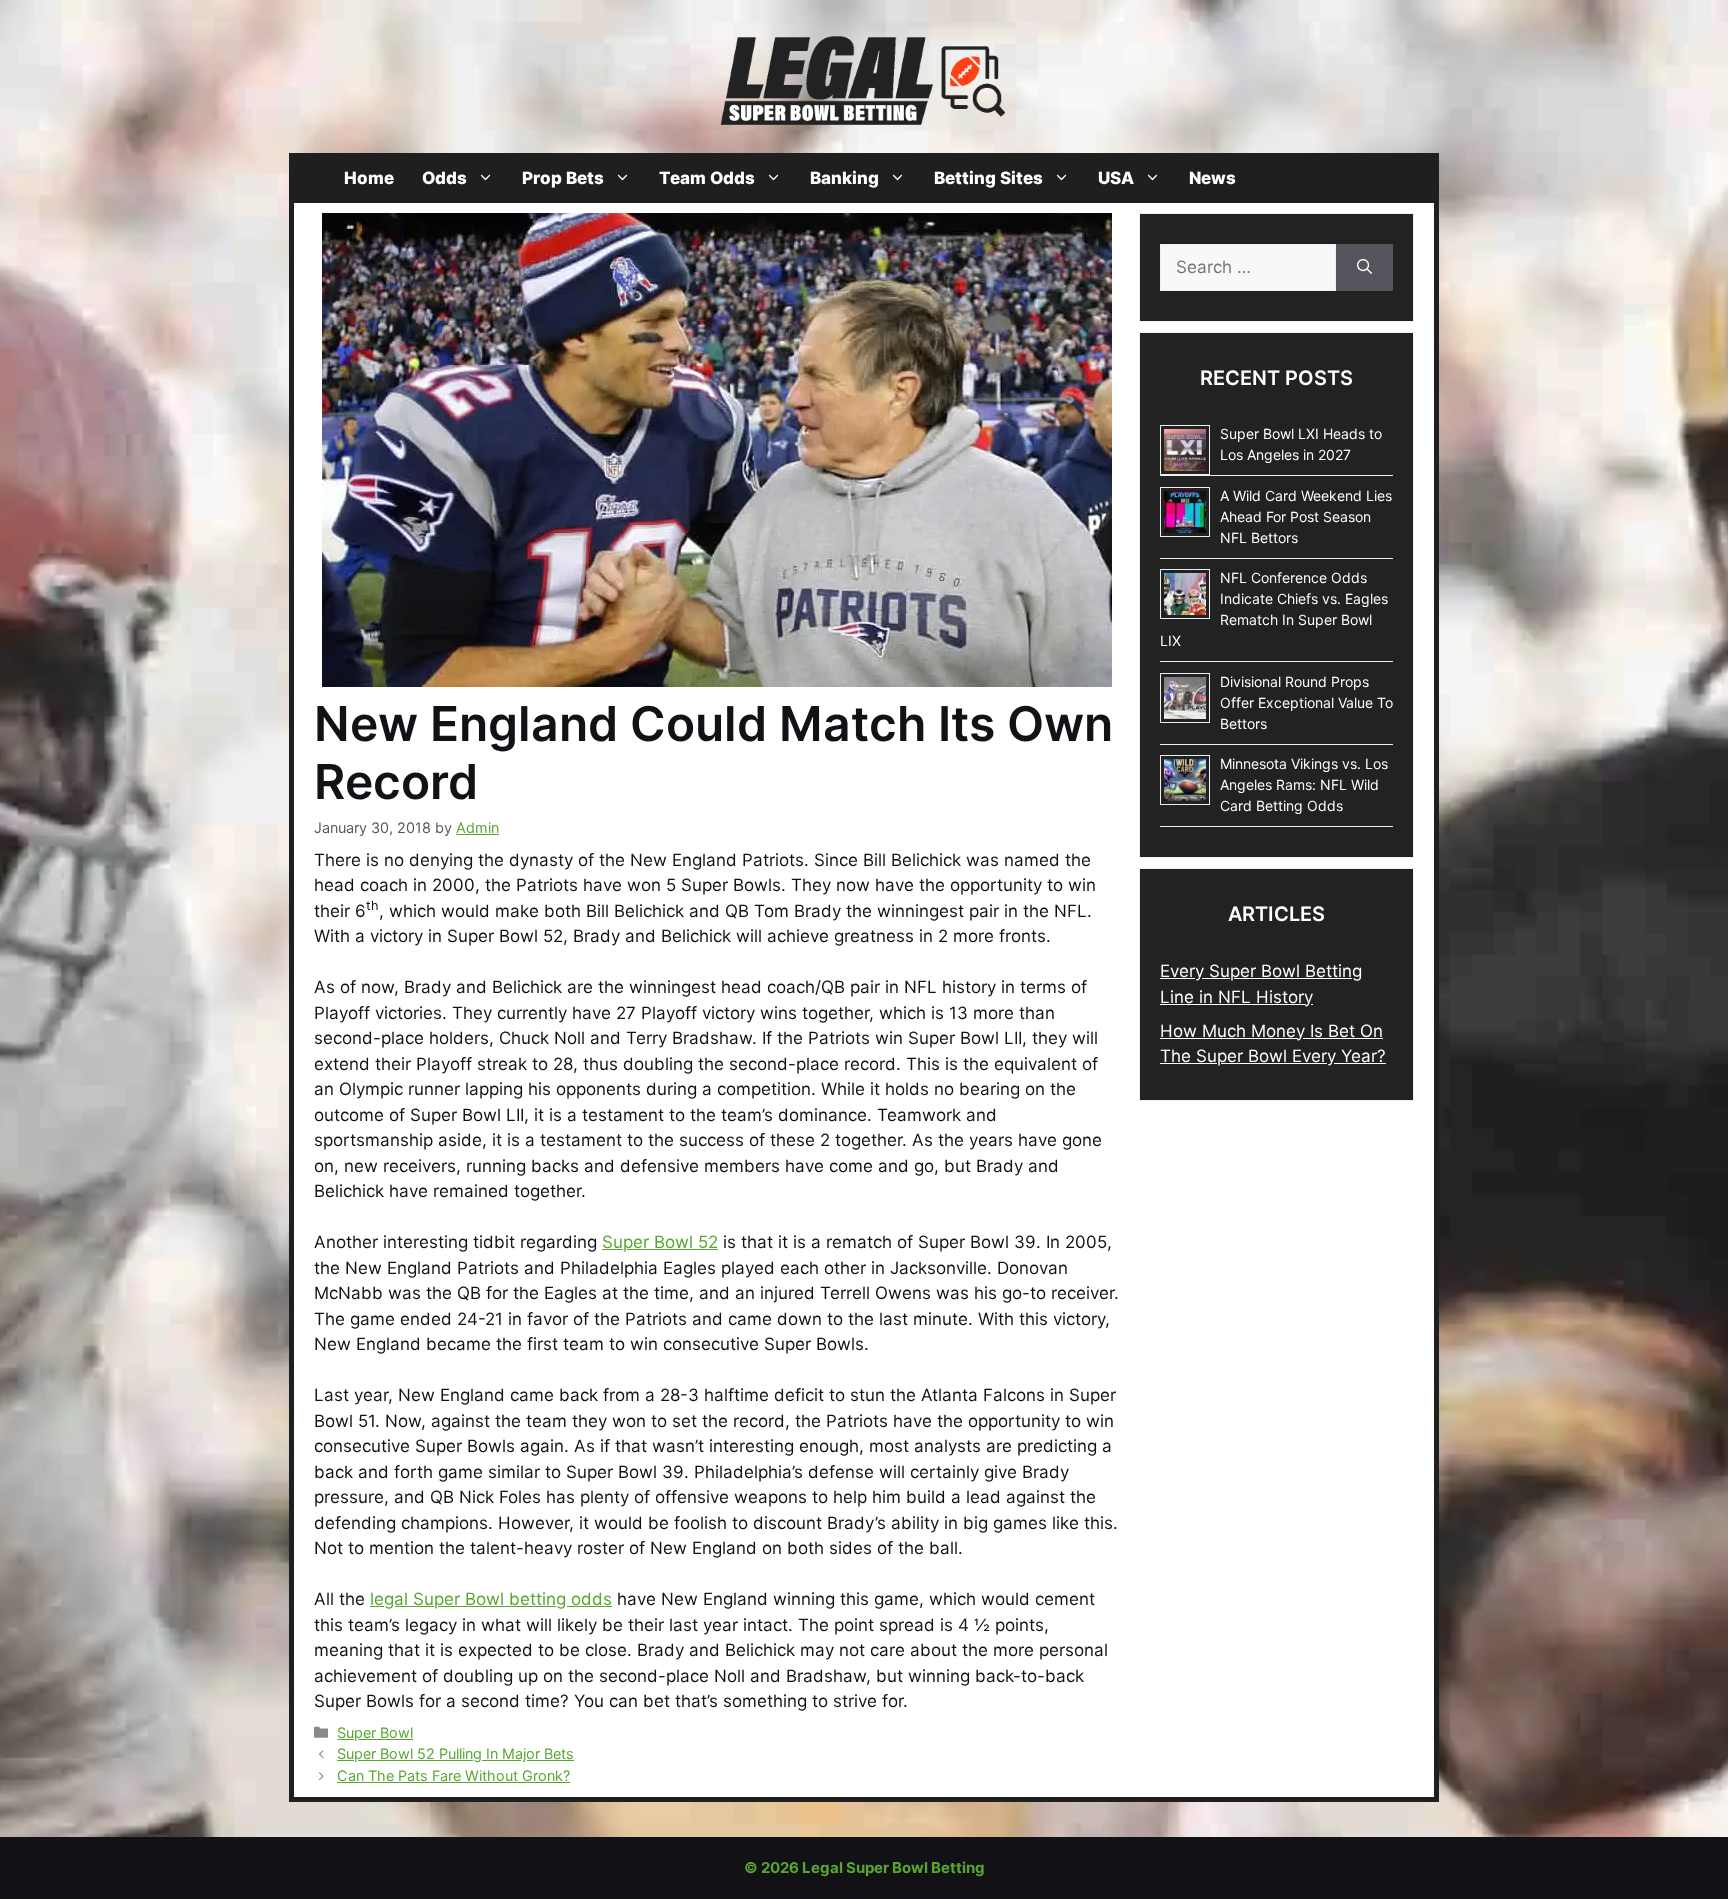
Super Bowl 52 (660, 1242)
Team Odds (707, 178)
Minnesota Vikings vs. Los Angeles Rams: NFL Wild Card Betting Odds (1304, 784)
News (1212, 178)
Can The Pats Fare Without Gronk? (453, 1775)
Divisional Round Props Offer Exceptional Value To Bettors (1306, 702)
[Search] (1364, 268)
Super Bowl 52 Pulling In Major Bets (455, 1753)
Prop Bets (563, 178)
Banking (844, 178)
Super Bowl (375, 1732)
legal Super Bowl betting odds (491, 1599)
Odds (444, 178)
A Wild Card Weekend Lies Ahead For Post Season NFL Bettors (1306, 516)
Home (369, 178)
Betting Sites (988, 178)
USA (1116, 178)
